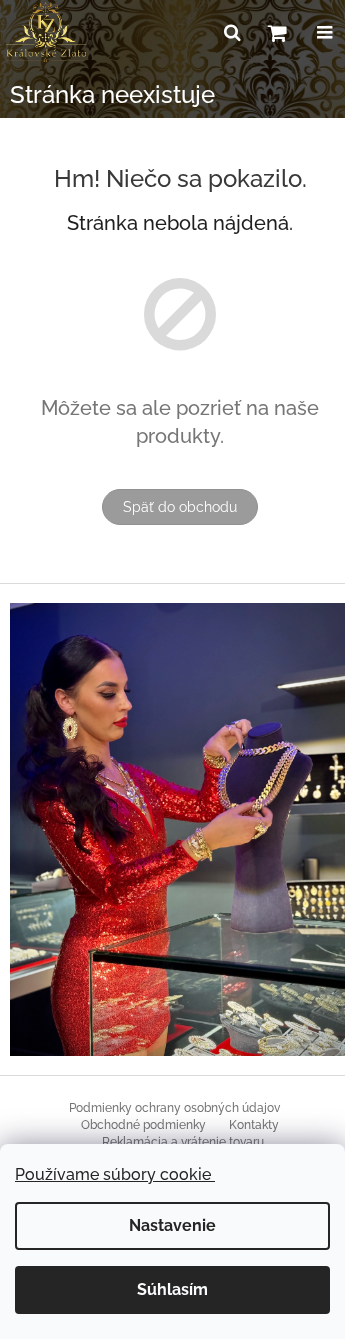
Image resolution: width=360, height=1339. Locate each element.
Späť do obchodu (180, 507)
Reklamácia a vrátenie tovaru (183, 1142)
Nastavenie (172, 1225)
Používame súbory (115, 1174)
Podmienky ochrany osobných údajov (174, 1108)
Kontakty (254, 1125)
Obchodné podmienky (143, 1125)
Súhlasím (172, 1289)
